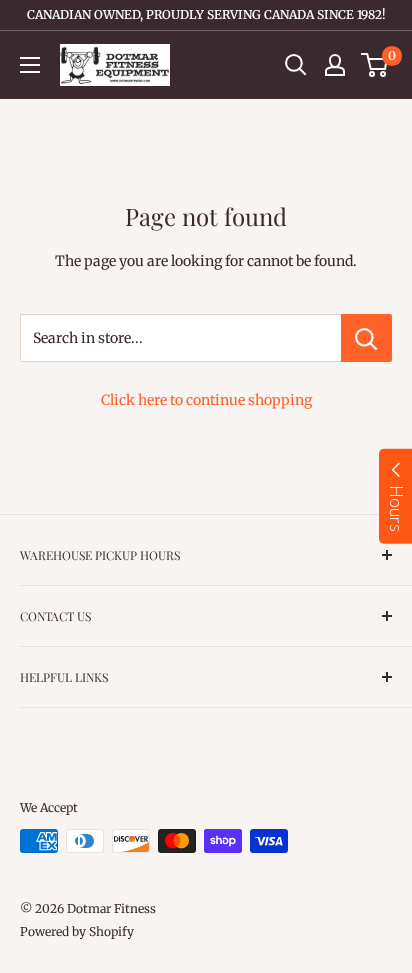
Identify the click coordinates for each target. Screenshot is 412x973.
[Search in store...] (366, 338)
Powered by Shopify (77, 931)
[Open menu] (30, 65)
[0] (375, 65)
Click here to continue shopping (206, 400)
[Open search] (296, 65)
